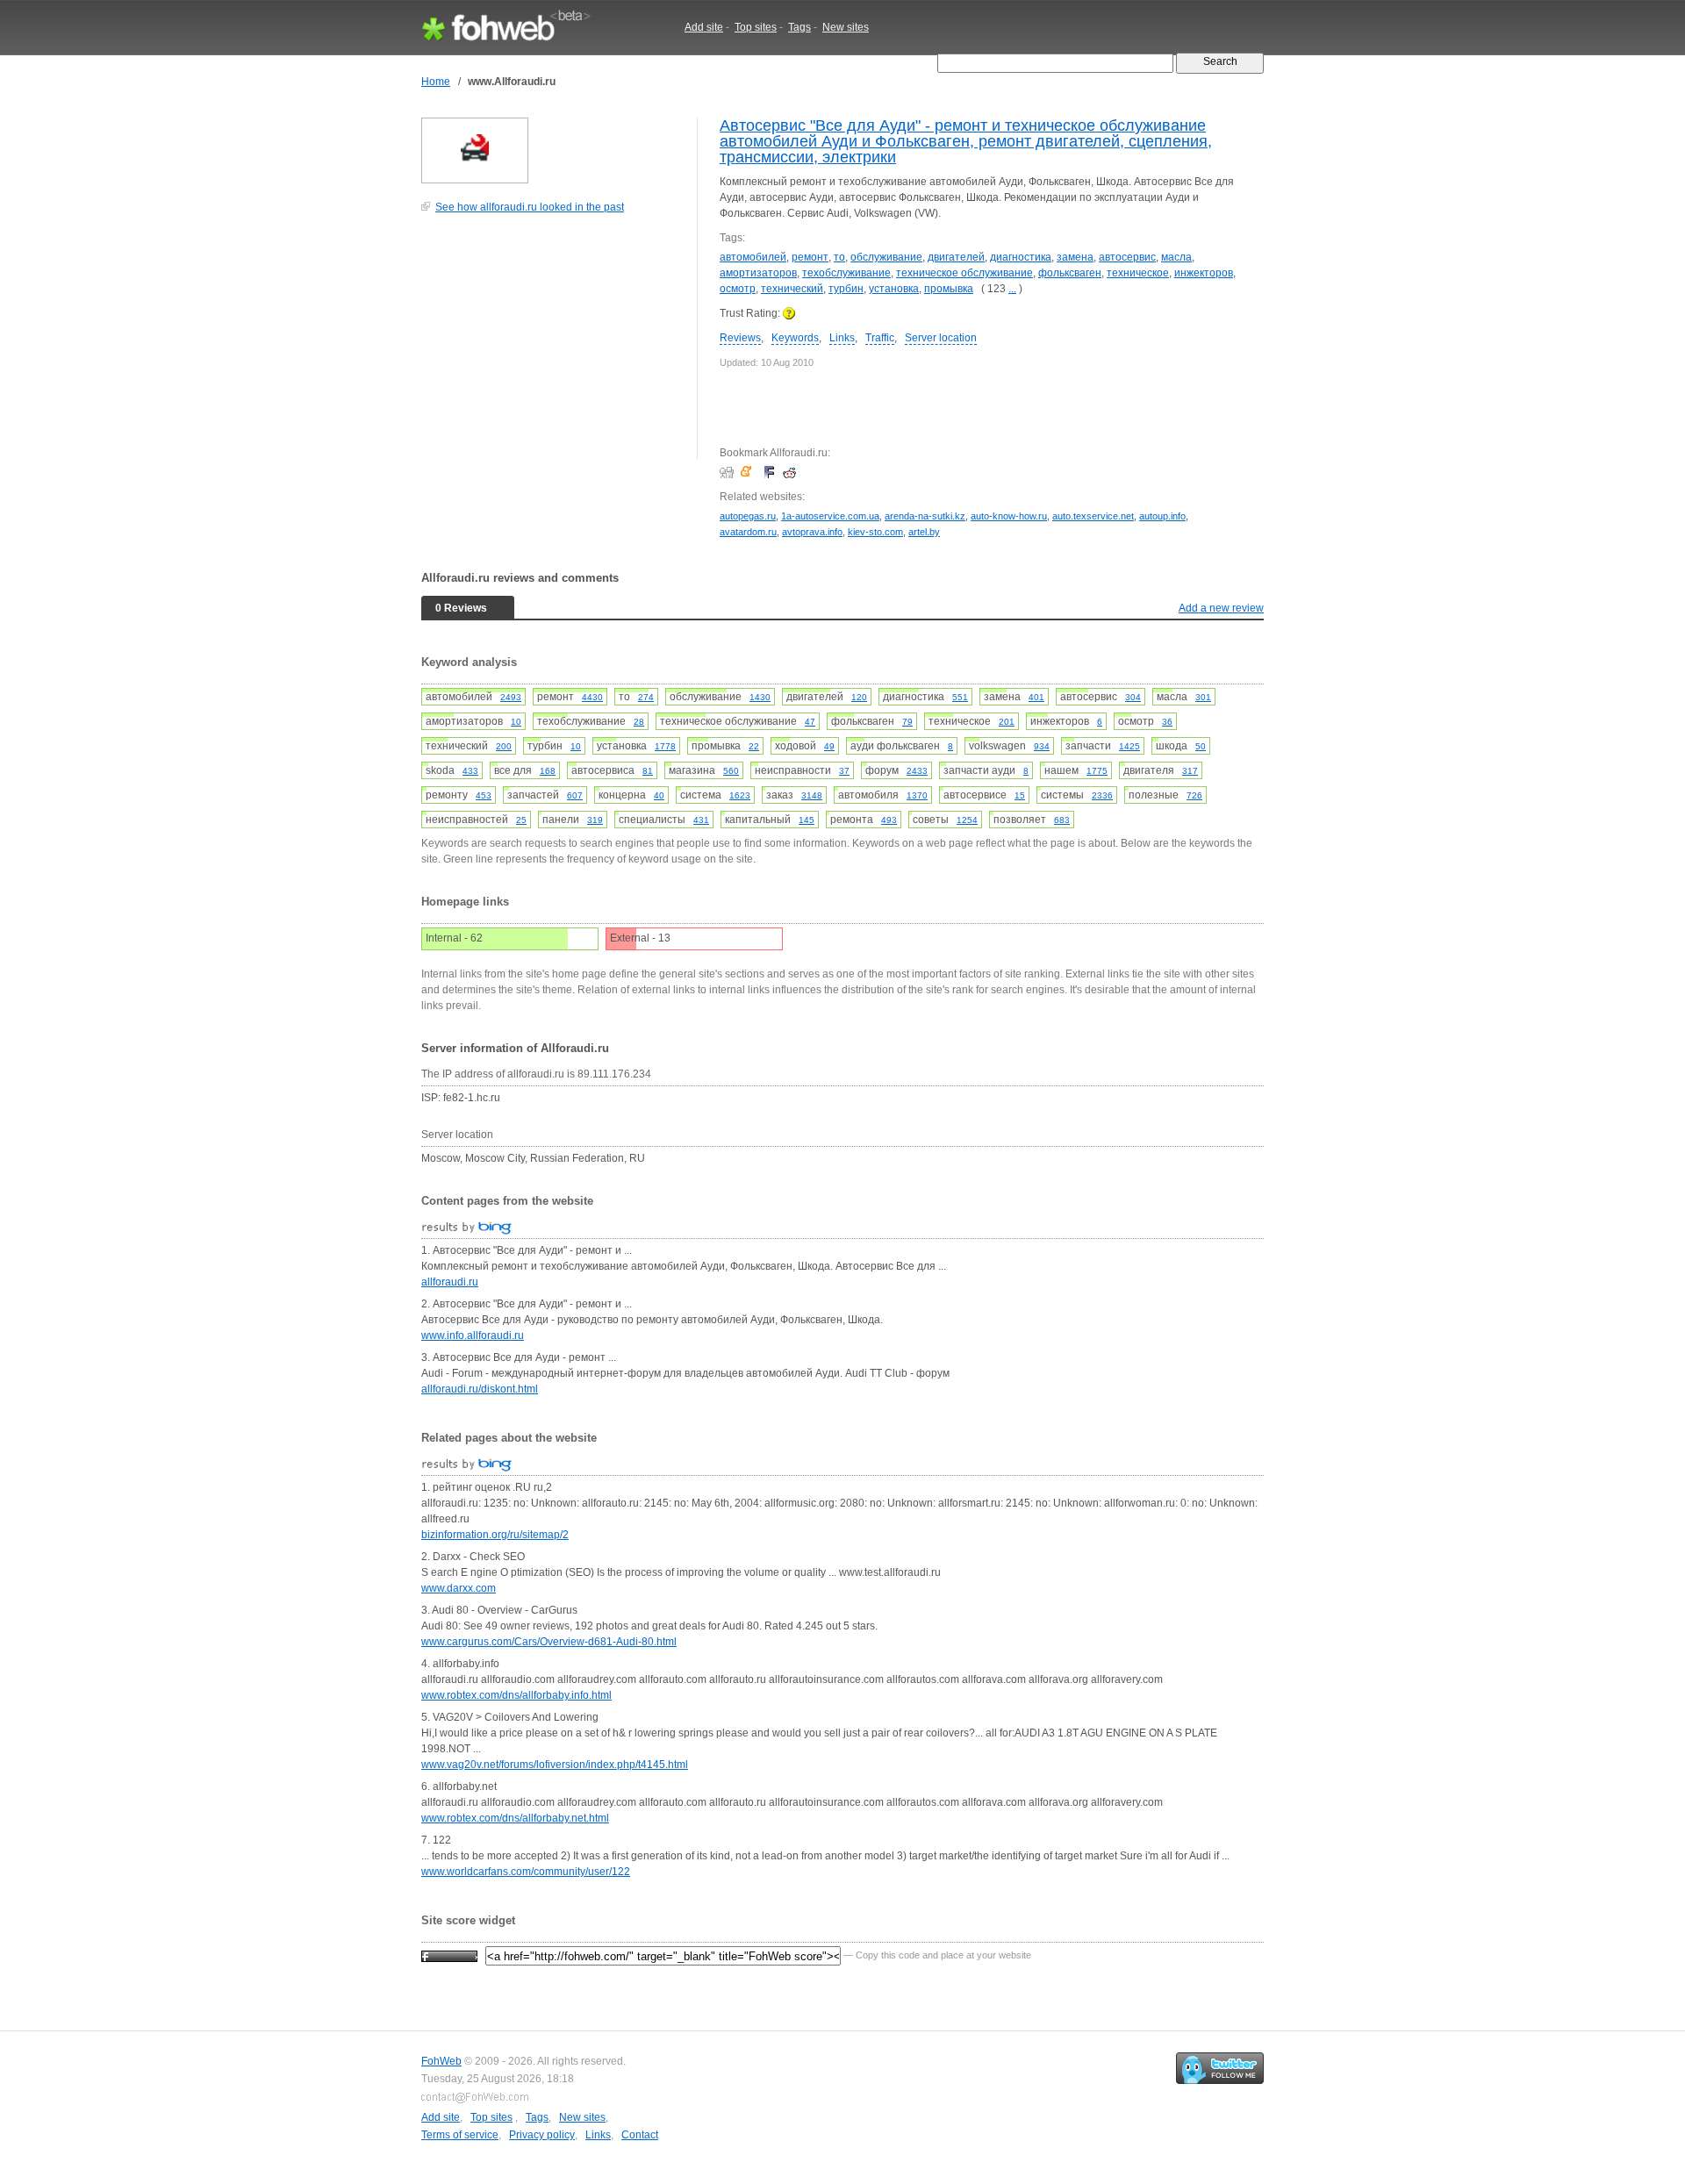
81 (648, 771)
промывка (949, 289)
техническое (1138, 273)
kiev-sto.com (875, 532)
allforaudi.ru (450, 1282)
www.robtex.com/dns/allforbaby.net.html (515, 1818)
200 (504, 746)
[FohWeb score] (449, 1955)
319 (595, 820)
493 (889, 820)
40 (659, 795)
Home (436, 82)
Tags (799, 27)
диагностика (1021, 257)
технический (792, 289)
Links (842, 338)
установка (894, 289)
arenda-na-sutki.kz (925, 516)
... (1012, 289)
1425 (1129, 746)
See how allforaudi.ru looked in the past (530, 207)
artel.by (924, 532)
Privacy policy (542, 2135)
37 (844, 771)
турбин (846, 289)
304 (1133, 697)
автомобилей (753, 257)
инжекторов (1204, 273)
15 (1020, 795)
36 (1167, 722)
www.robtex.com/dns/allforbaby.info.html (516, 1695)
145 (807, 820)
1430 (760, 697)
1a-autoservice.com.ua (830, 516)
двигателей (956, 257)
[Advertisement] (553, 346)
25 (521, 820)
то (839, 257)
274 (646, 697)
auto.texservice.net (1093, 516)
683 (1062, 820)
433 (470, 771)
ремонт (810, 257)
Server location (941, 338)
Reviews (740, 338)
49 (829, 746)
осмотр (738, 289)
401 (1036, 697)
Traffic (880, 338)
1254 (967, 820)
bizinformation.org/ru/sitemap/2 (495, 1535)
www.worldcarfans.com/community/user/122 (526, 1872)
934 (1042, 746)
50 (1201, 746)
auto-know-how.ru (1009, 516)
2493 (511, 697)
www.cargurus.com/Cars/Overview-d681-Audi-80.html (549, 1642)
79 (907, 722)
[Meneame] (750, 472)
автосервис (1127, 257)
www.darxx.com (459, 1588)
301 (1203, 697)
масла (1176, 257)
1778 (665, 746)
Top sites (756, 27)
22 (754, 746)
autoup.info (1162, 516)
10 (516, 722)
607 (575, 795)
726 (1194, 795)
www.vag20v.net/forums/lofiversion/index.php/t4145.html (555, 1765)
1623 (740, 795)
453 (484, 795)
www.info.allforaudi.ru (473, 1335)
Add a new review (1221, 608)
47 (810, 722)
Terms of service (460, 2135)
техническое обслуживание (964, 273)
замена (1075, 257)
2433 (917, 771)
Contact (640, 2135)
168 (548, 771)
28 (639, 722)
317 (1190, 771)
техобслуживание (846, 273)
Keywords (795, 338)
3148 (812, 795)
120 (859, 697)
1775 (1097, 771)
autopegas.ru (748, 516)
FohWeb (441, 2061)
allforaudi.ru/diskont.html (480, 1389)
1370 (917, 795)
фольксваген (1070, 273)
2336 (1102, 795)
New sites (846, 27)
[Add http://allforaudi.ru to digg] (729, 472)
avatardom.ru (748, 532)
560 (731, 771)
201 (1007, 722)
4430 (592, 697)
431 (701, 820)
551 (960, 697)
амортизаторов (758, 273)
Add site (704, 27)
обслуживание (886, 257)
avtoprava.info (812, 532)
